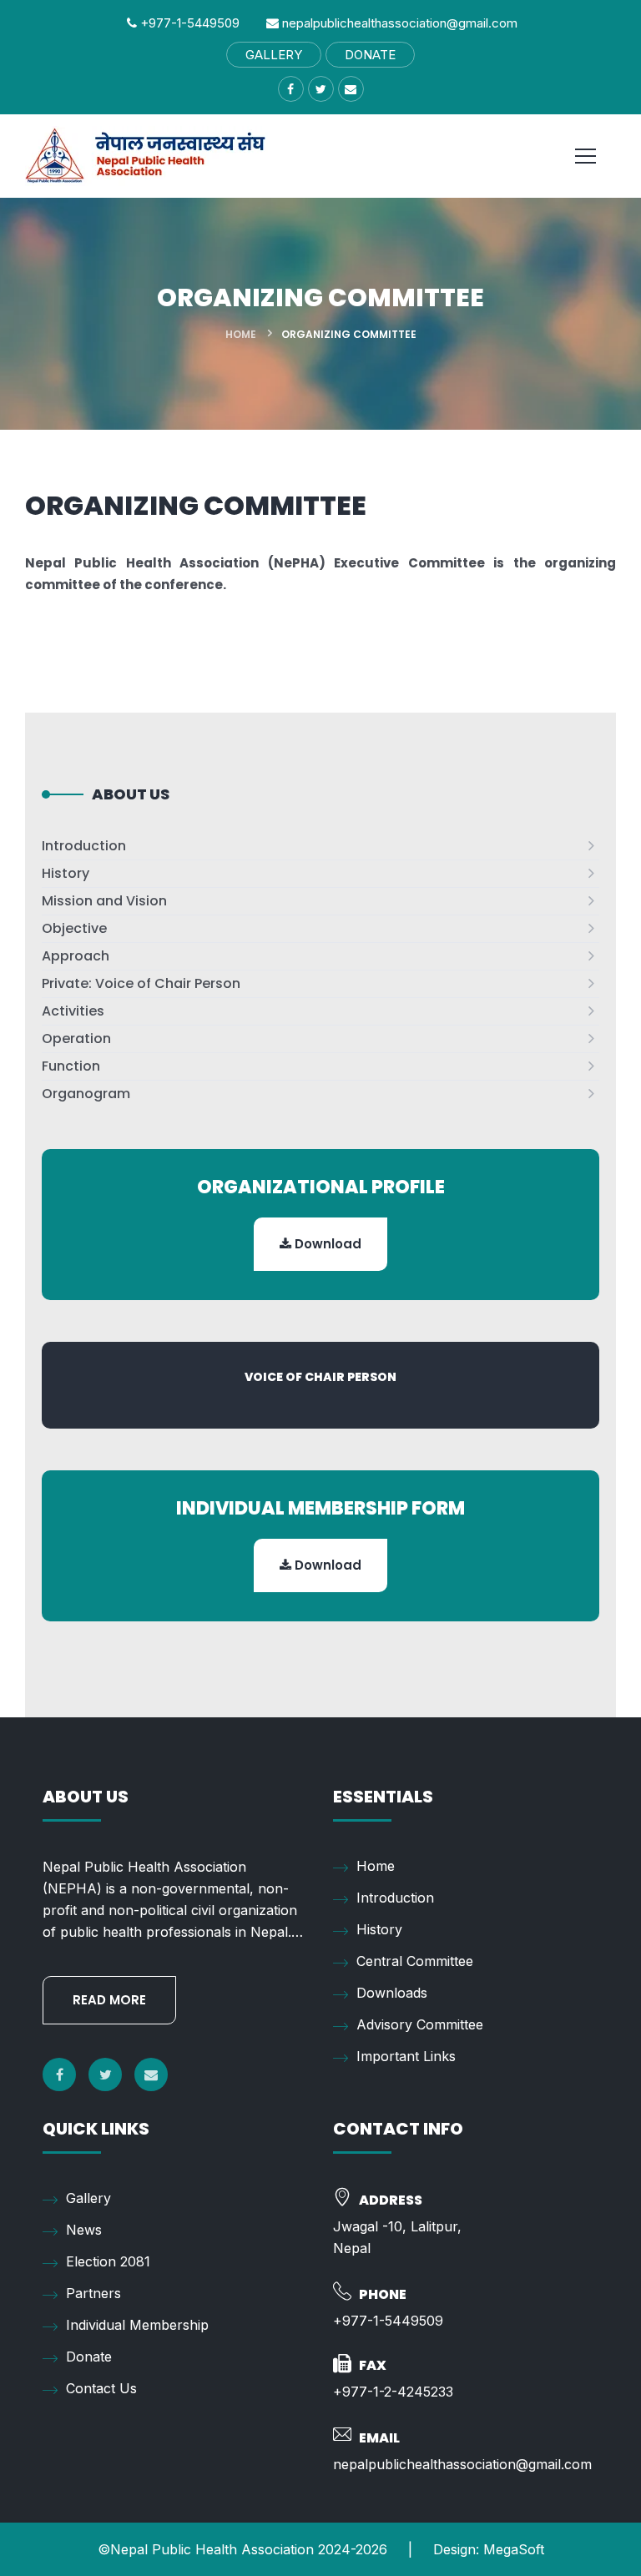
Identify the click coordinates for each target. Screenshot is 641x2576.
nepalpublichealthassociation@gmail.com (398, 23)
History (66, 873)
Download (326, 1244)
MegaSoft (514, 2549)
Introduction (84, 846)
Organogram (86, 1094)
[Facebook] (59, 2074)
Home (241, 334)
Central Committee (415, 1961)
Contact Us (101, 2388)
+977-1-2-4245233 (393, 2392)
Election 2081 (108, 2261)
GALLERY (274, 55)
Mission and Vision (104, 901)
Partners (93, 2293)
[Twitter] (105, 2074)
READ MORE (109, 2000)
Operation (76, 1038)
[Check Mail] (151, 2074)
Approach (76, 956)
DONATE (370, 55)
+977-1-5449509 (188, 23)
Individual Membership (137, 2325)
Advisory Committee (420, 2024)
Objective (74, 928)
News (84, 2230)
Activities (73, 1011)
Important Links (406, 2056)
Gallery (88, 2198)
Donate (89, 2357)
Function (71, 1066)
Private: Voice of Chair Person (141, 983)
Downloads (392, 1993)
